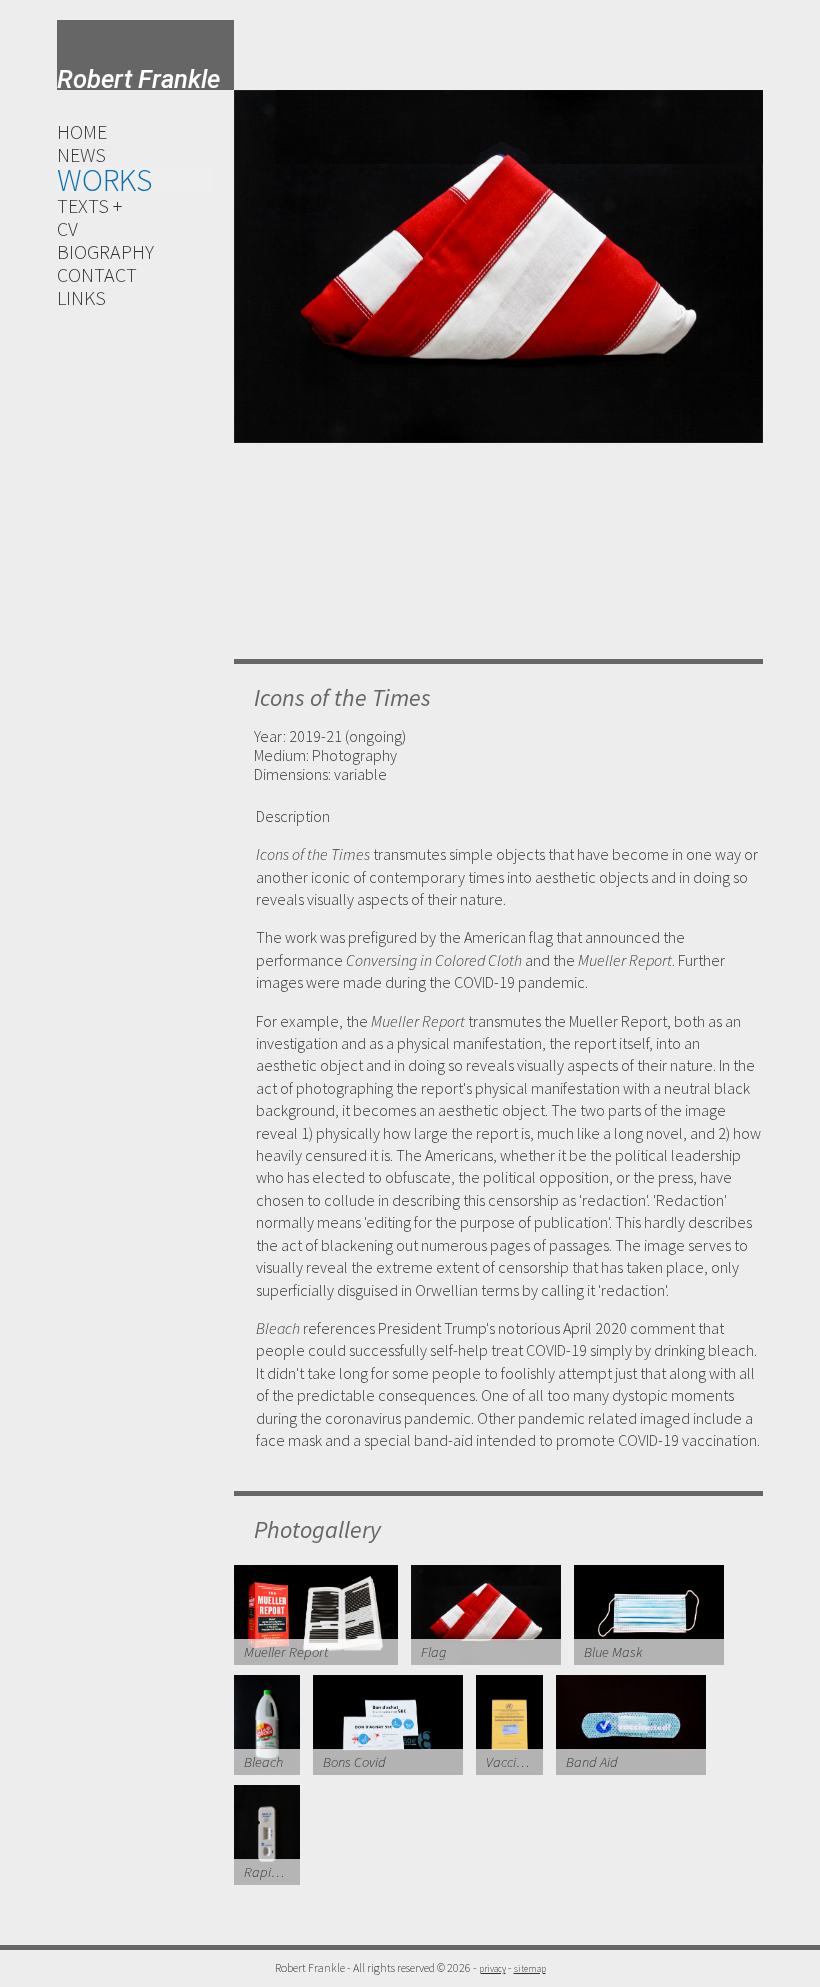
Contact (97, 274)
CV (67, 228)
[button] (261, 354)
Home (82, 131)
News (81, 154)
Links (81, 297)
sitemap (530, 1969)
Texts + (89, 205)
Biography (105, 251)
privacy (492, 1969)
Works (104, 180)
